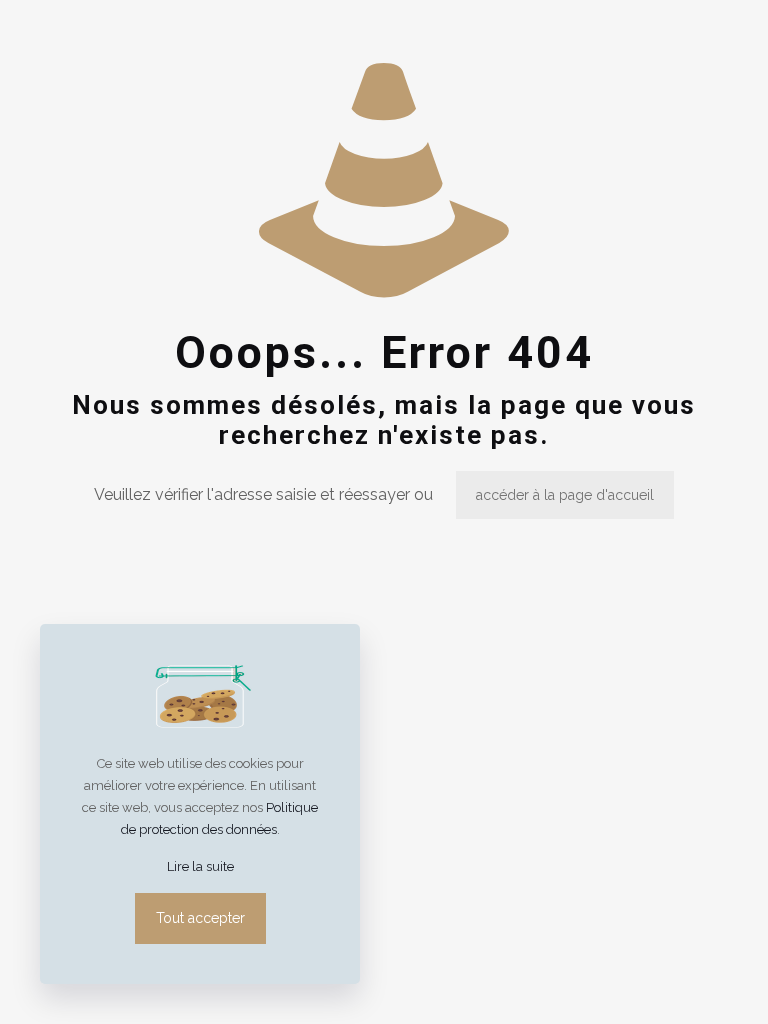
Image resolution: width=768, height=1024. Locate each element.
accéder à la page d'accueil (565, 495)
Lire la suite (200, 866)
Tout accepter (200, 918)
